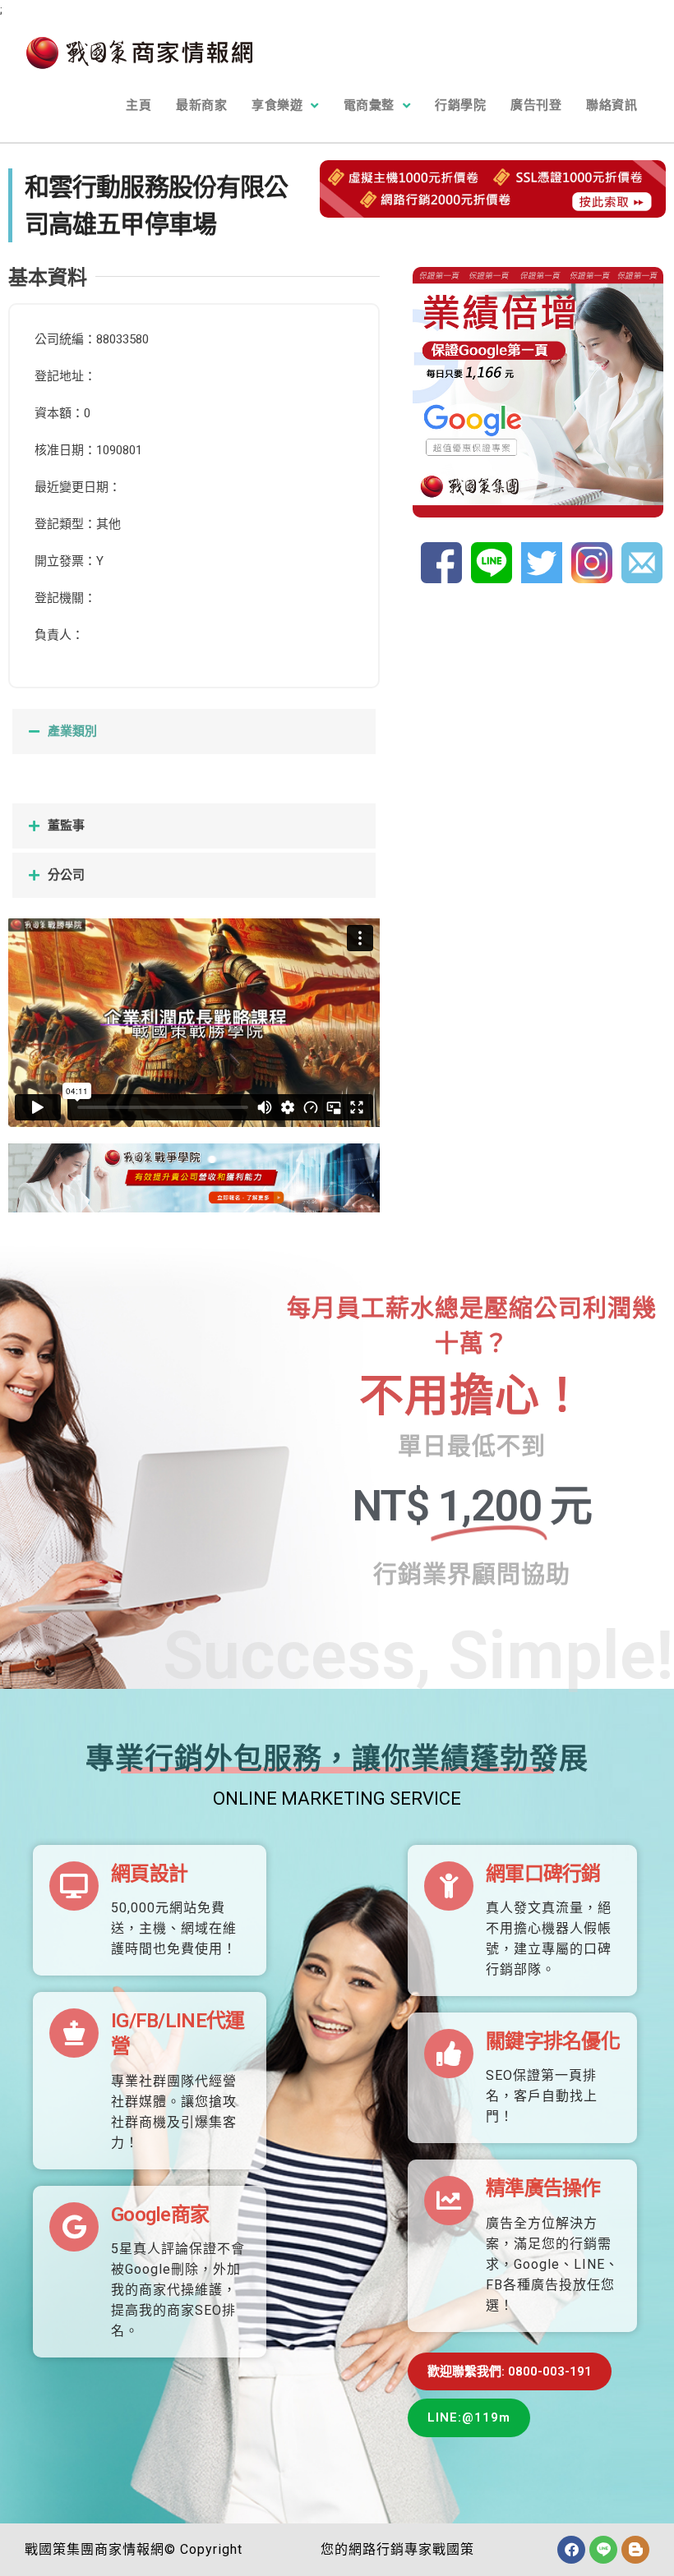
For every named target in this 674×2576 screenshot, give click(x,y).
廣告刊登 (536, 105)
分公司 (66, 875)
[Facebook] (571, 2550)
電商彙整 (369, 105)
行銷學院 (460, 105)
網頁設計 (149, 1874)
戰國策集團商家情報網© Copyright (134, 2549)
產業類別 (72, 731)
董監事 (66, 826)
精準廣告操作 (543, 2188)
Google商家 (160, 2215)
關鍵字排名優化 (553, 2041)
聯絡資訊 (612, 105)
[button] (194, 731)
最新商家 (201, 105)
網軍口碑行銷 (543, 1874)
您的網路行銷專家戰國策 (397, 2549)
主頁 (138, 105)
